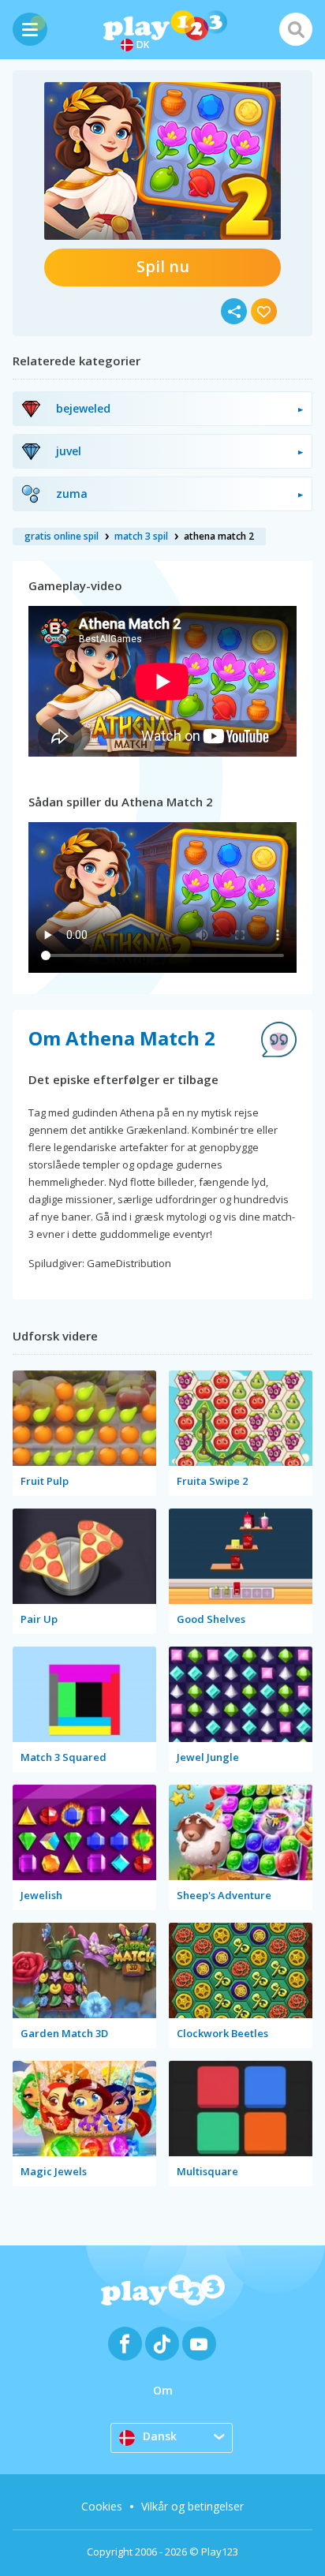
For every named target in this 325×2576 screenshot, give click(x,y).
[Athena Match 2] (162, 161)
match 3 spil (141, 536)
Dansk (160, 2436)
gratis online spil (62, 536)
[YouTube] (199, 2344)
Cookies (102, 2506)
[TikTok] (162, 2344)
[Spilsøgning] (296, 29)
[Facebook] (125, 2344)
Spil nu (163, 266)
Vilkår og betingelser (192, 2506)
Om (163, 2390)
